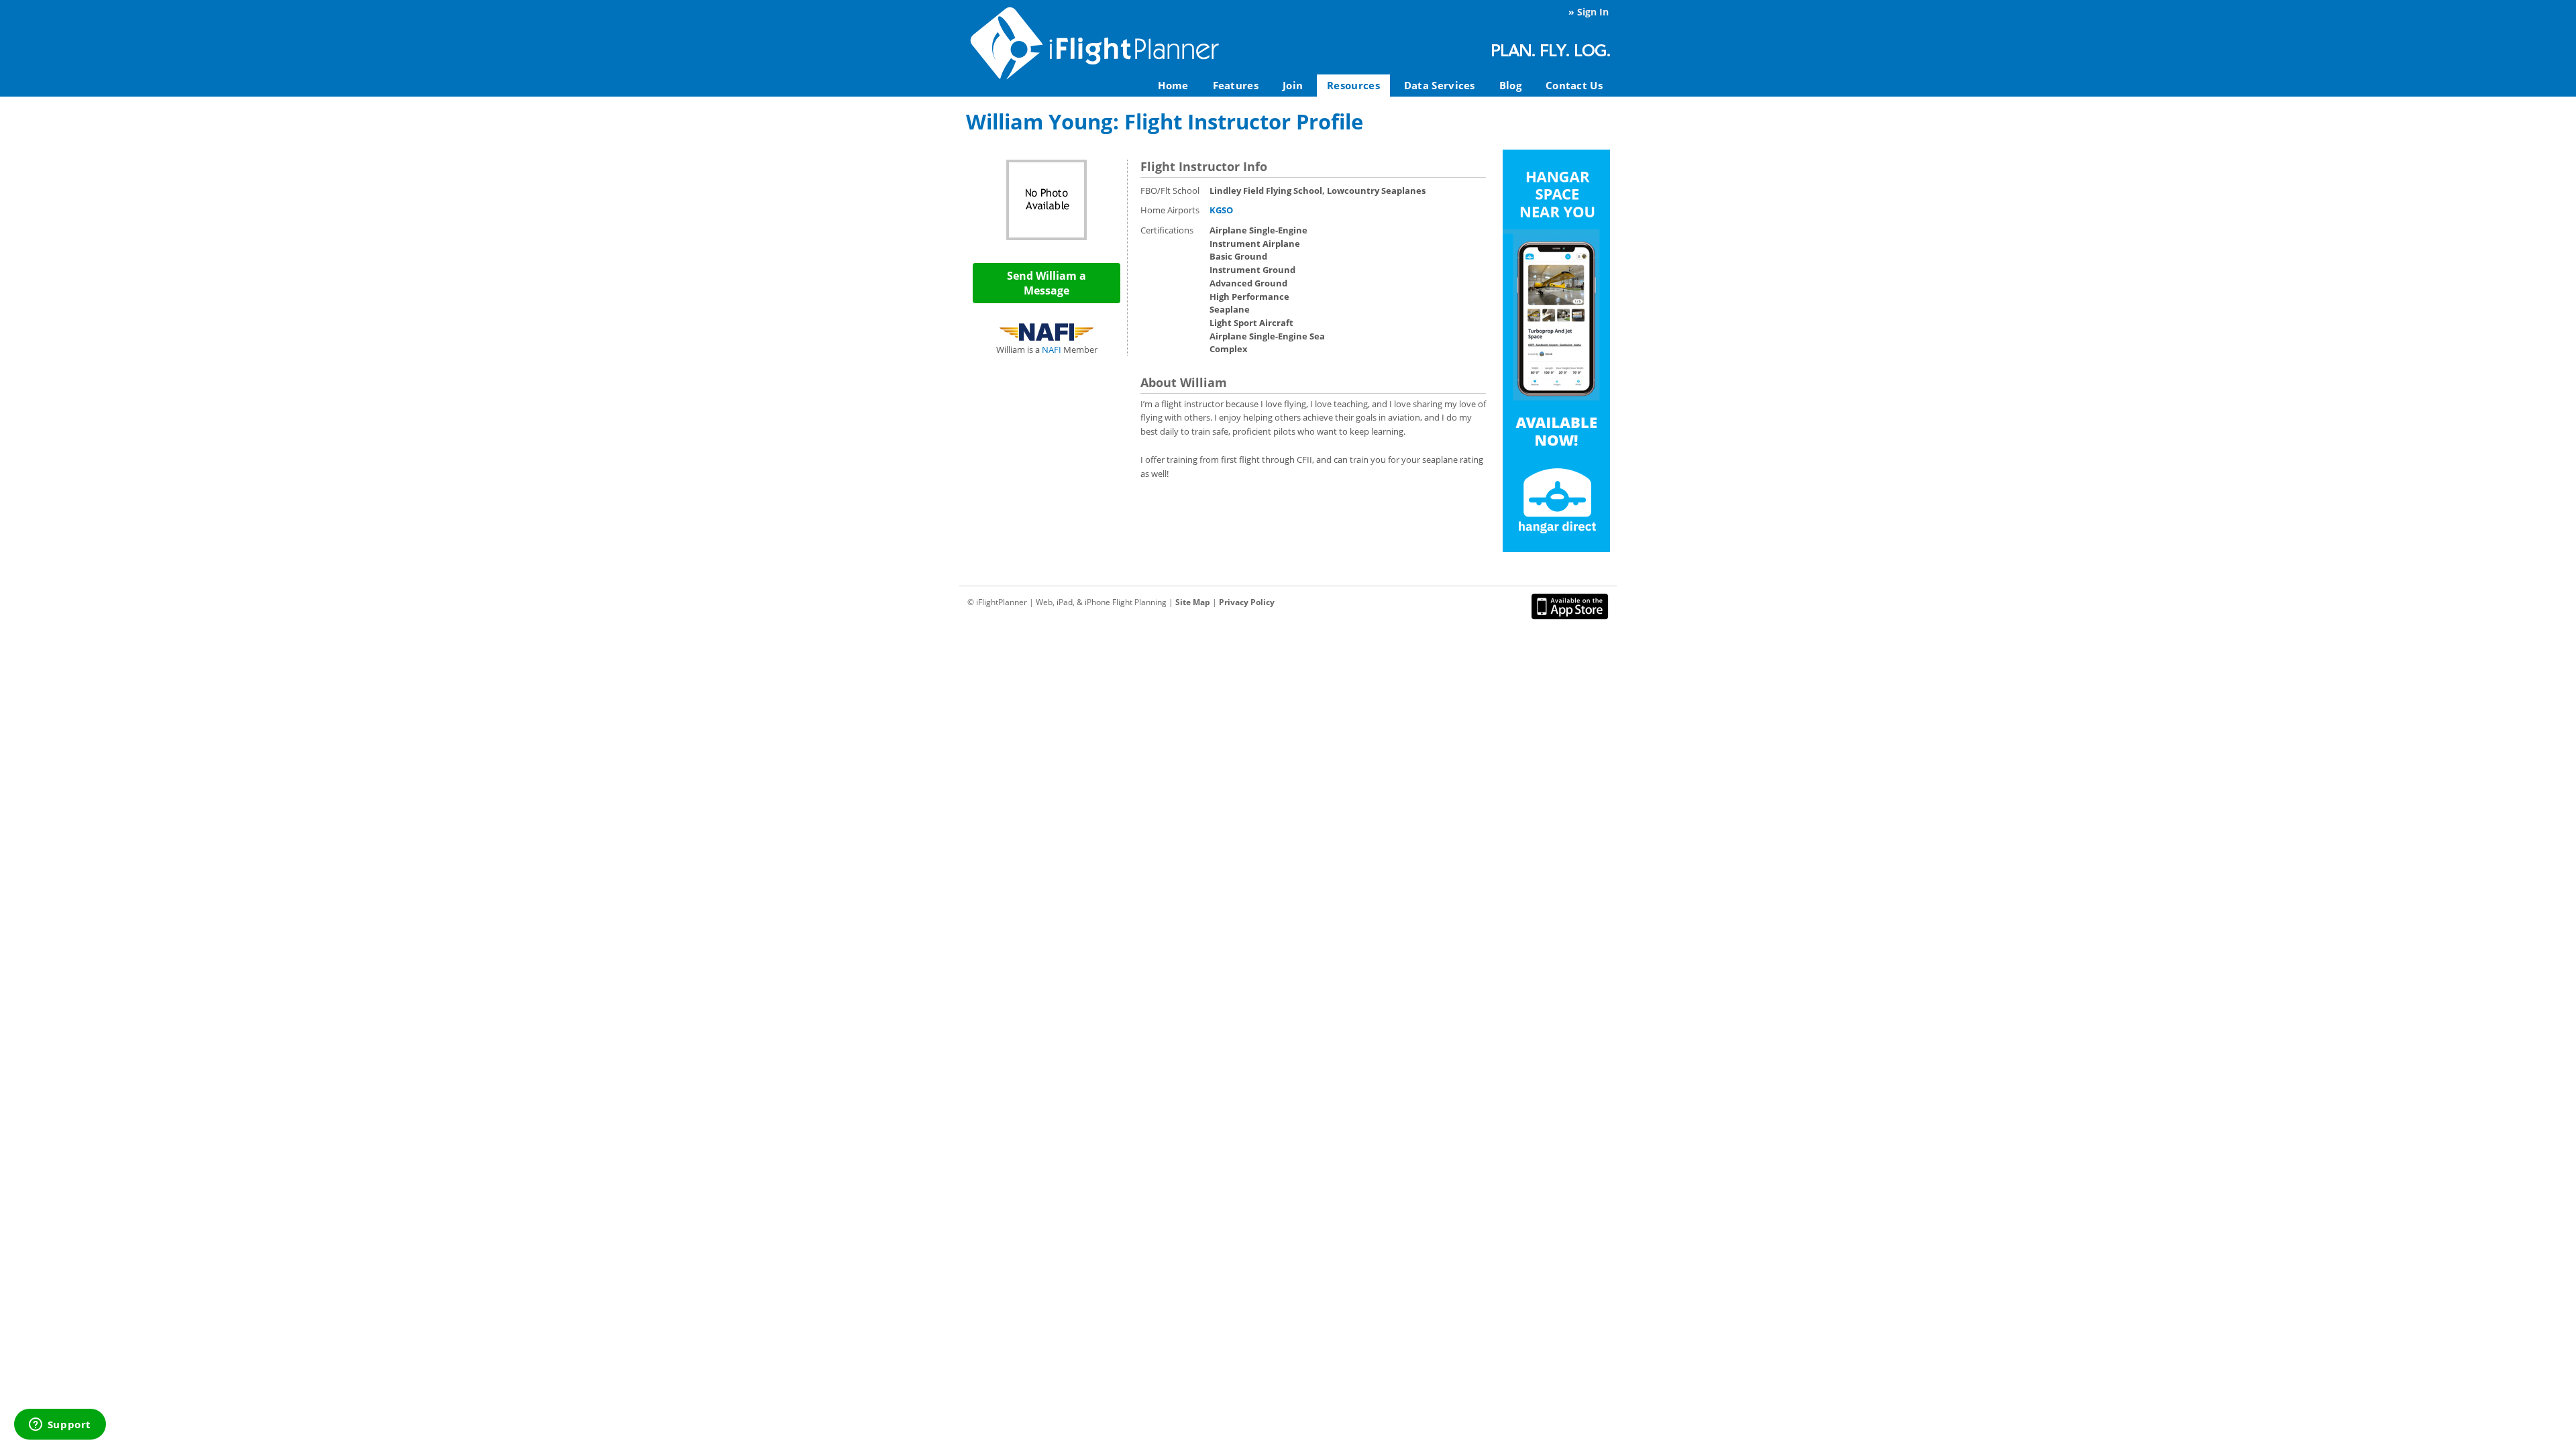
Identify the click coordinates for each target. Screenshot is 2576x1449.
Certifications (1167, 230)
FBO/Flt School (1170, 191)
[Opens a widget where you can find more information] (60, 1426)
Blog (1510, 85)
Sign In (1593, 12)
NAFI (1052, 350)
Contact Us (1574, 85)
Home (1173, 85)
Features (1236, 85)
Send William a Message (1046, 283)
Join (1293, 85)
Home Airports (1170, 210)
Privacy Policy (1247, 602)
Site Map (1193, 602)
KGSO (1221, 210)
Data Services (1440, 85)
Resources (1353, 85)
